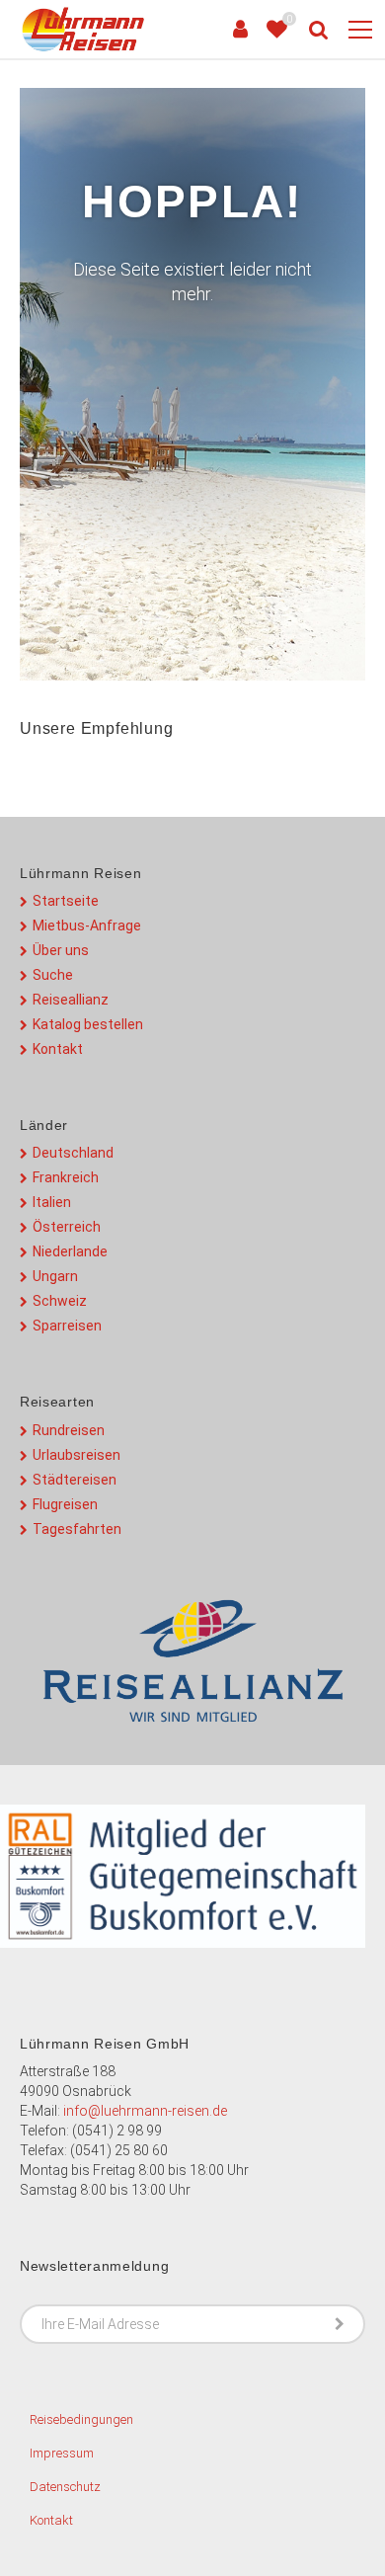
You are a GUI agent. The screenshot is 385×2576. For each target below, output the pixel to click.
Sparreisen (67, 1326)
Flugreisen (65, 1504)
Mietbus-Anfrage (87, 926)
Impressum (62, 2453)
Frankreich (66, 1177)
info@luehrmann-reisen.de (145, 2111)
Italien (52, 1202)
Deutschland (73, 1153)
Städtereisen (75, 1480)
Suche (53, 975)
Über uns (61, 950)
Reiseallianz (71, 1000)
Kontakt (58, 1049)
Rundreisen (69, 1430)
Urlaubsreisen (77, 1455)
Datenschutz (65, 2487)
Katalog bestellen (88, 1024)
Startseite (66, 901)
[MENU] (360, 31)
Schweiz (60, 1301)
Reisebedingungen (81, 2419)
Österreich (67, 1227)
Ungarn (55, 1276)
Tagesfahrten (77, 1529)
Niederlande (70, 1251)
